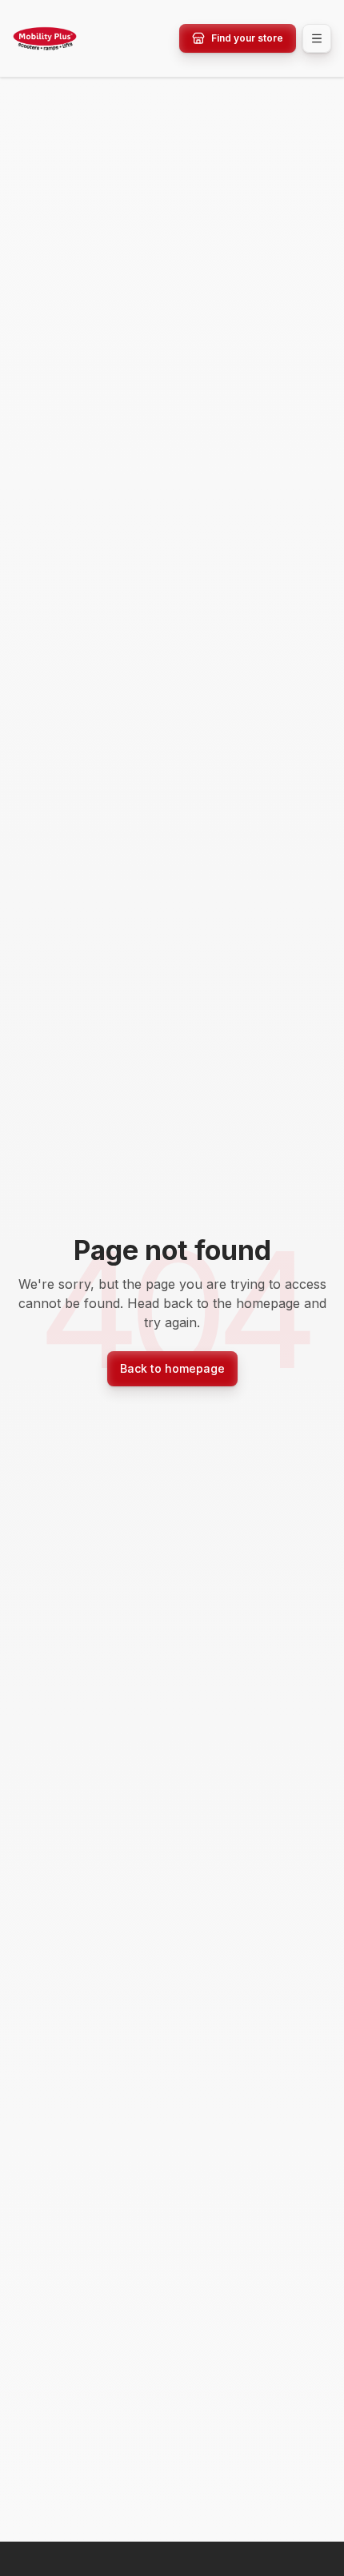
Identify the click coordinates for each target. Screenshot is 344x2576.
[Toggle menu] (317, 38)
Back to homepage (172, 1368)
